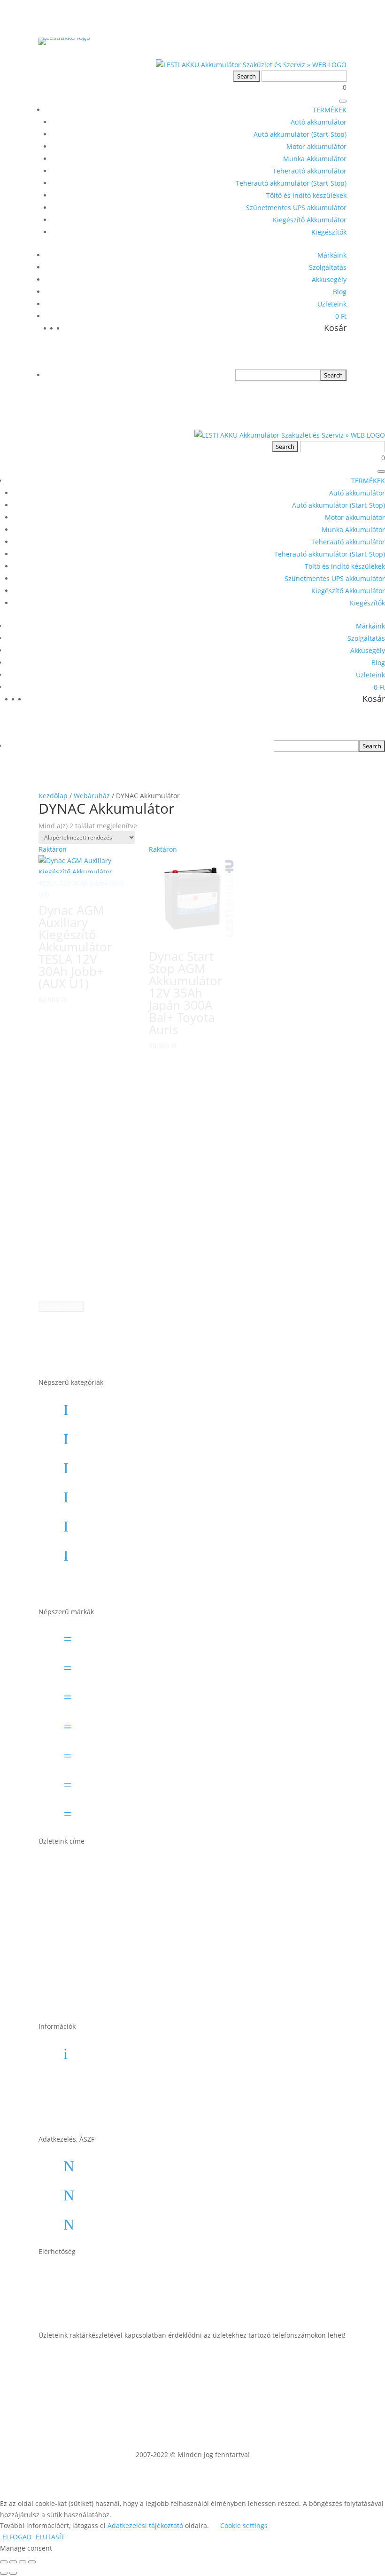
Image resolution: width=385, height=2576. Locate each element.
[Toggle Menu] (343, 101)
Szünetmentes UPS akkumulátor (296, 208)
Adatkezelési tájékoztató (133, 2221)
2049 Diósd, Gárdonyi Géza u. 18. (150, 1982)
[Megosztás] (23, 2562)
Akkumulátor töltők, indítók (139, 1552)
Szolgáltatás (328, 267)
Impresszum (110, 2192)
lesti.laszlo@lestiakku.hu (134, 2276)
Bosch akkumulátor (124, 1665)
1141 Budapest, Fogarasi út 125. (148, 1894)
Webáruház (92, 796)
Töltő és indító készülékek (306, 195)
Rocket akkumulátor (125, 1782)
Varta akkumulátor (122, 1811)
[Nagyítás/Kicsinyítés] (4, 2562)
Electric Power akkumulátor (139, 1694)
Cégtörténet (108, 2109)
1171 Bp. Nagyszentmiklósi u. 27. (150, 1865)
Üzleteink (332, 304)
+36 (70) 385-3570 (120, 2305)
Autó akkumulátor (319, 122)
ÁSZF (95, 2163)
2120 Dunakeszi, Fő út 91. (135, 1953)
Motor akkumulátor (316, 146)
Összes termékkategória (133, 1581)
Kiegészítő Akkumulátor (310, 220)
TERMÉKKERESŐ (303, 849)
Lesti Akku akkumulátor (131, 1752)
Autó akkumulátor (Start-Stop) (300, 134)
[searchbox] (278, 375)
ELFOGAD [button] (17, 2537)
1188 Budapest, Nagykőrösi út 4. (149, 1924)
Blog (340, 292)
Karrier (99, 2080)
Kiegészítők (329, 232)
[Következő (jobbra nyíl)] (13, 2573)
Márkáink (332, 255)
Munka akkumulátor (125, 1494)
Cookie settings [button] (244, 2525)
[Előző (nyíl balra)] (4, 2573)
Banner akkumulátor (126, 1636)
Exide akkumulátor (122, 1723)
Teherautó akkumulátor (310, 171)
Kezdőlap (53, 796)
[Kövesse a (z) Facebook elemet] (339, 2363)
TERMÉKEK (330, 110)
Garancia (103, 2050)
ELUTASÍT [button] (50, 2537)
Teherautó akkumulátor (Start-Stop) (291, 183)
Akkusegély (329, 279)
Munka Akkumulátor (315, 159)
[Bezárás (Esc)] (32, 2562)
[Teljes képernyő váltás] (13, 2562)
